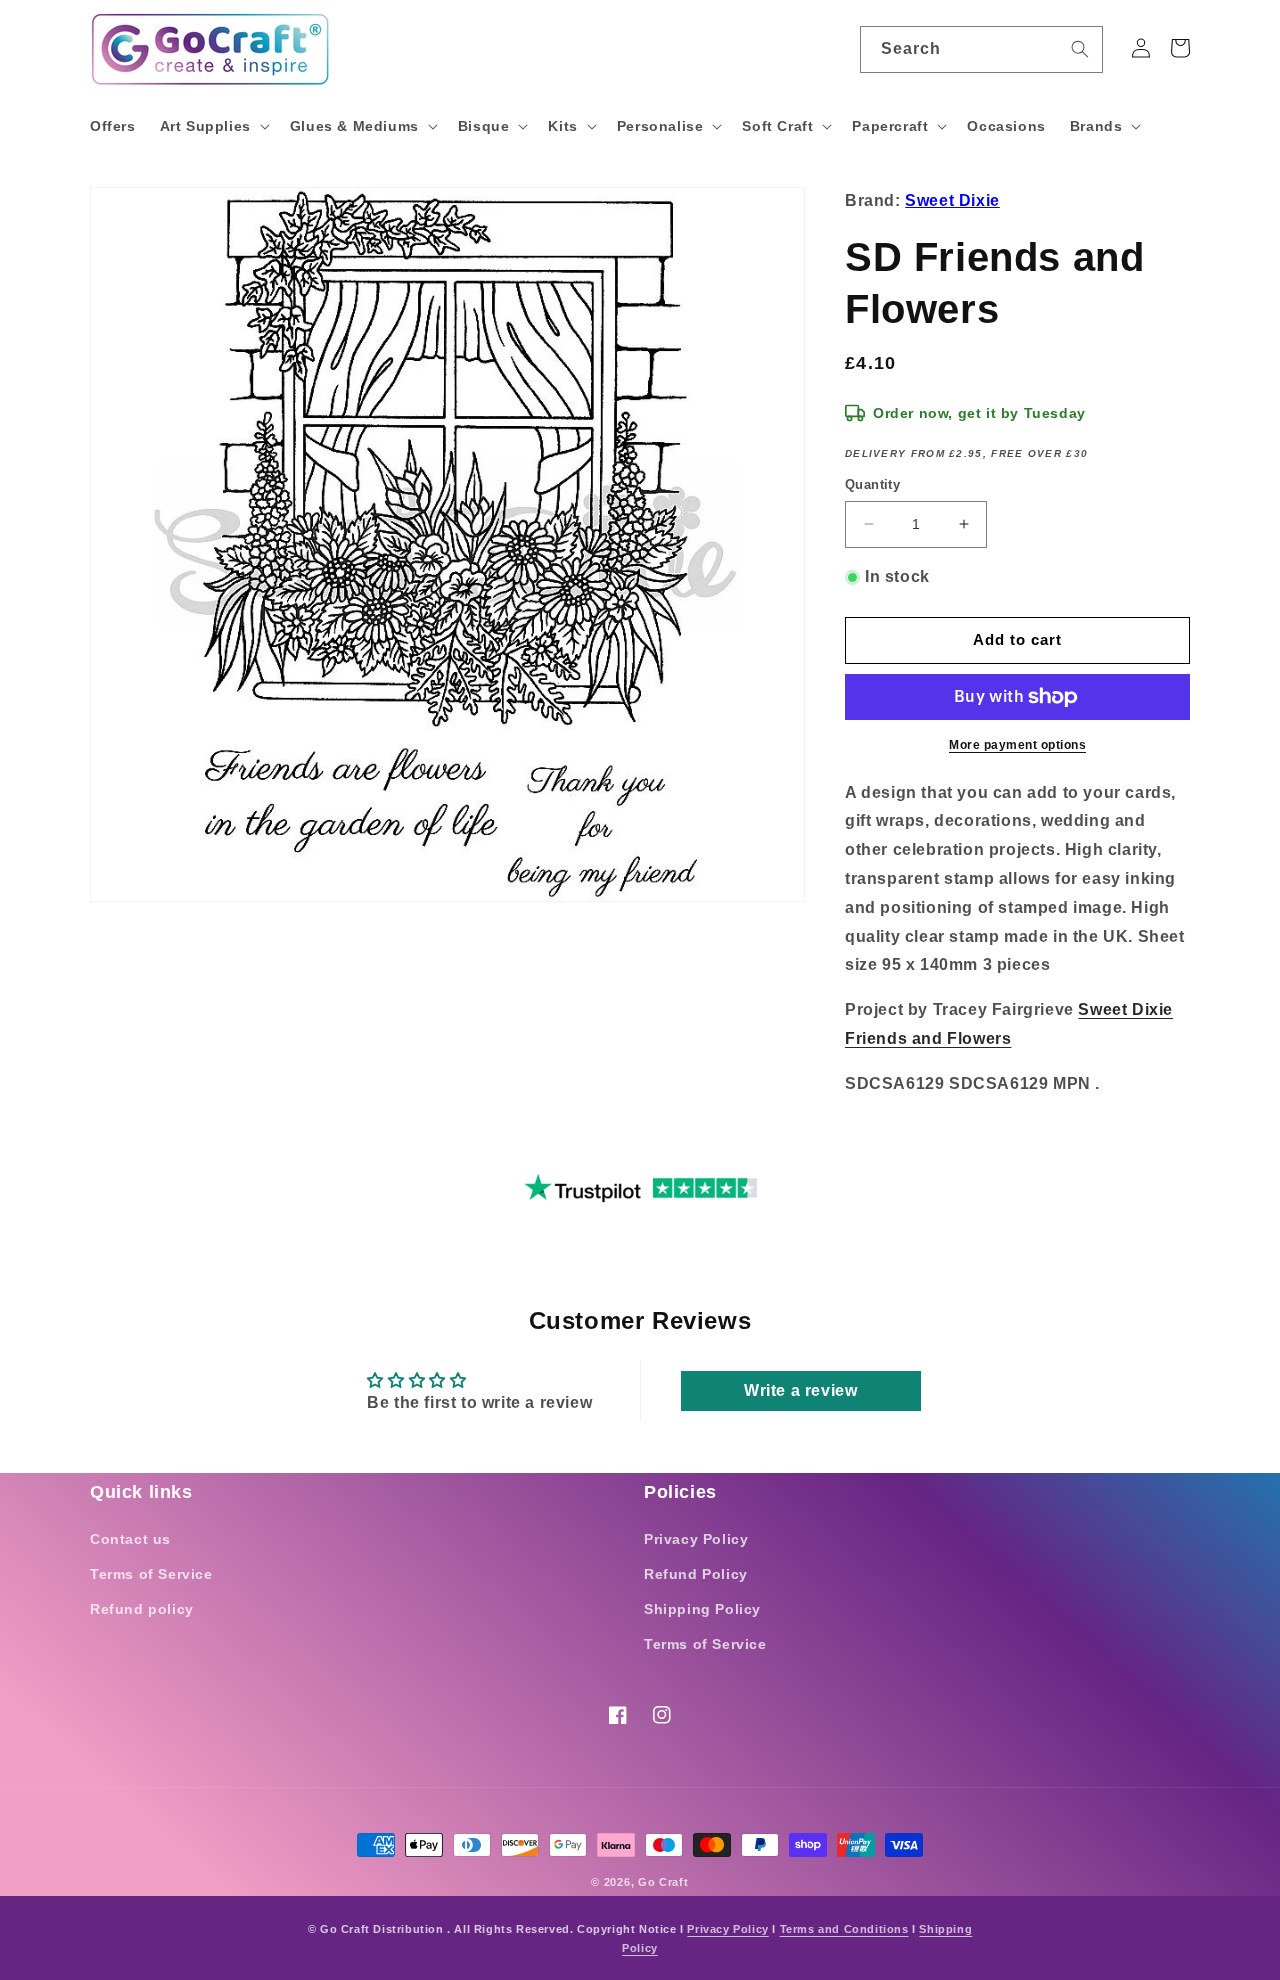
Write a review (800, 1390)
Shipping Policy (702, 1609)
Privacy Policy (696, 1539)
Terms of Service (151, 1574)
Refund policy (142, 1609)
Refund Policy (696, 1574)
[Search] (1080, 49)
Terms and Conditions (844, 1929)
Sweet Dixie (952, 200)
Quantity (872, 484)
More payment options (1017, 745)
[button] (213, 126)
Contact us (130, 1539)
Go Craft (663, 1882)
